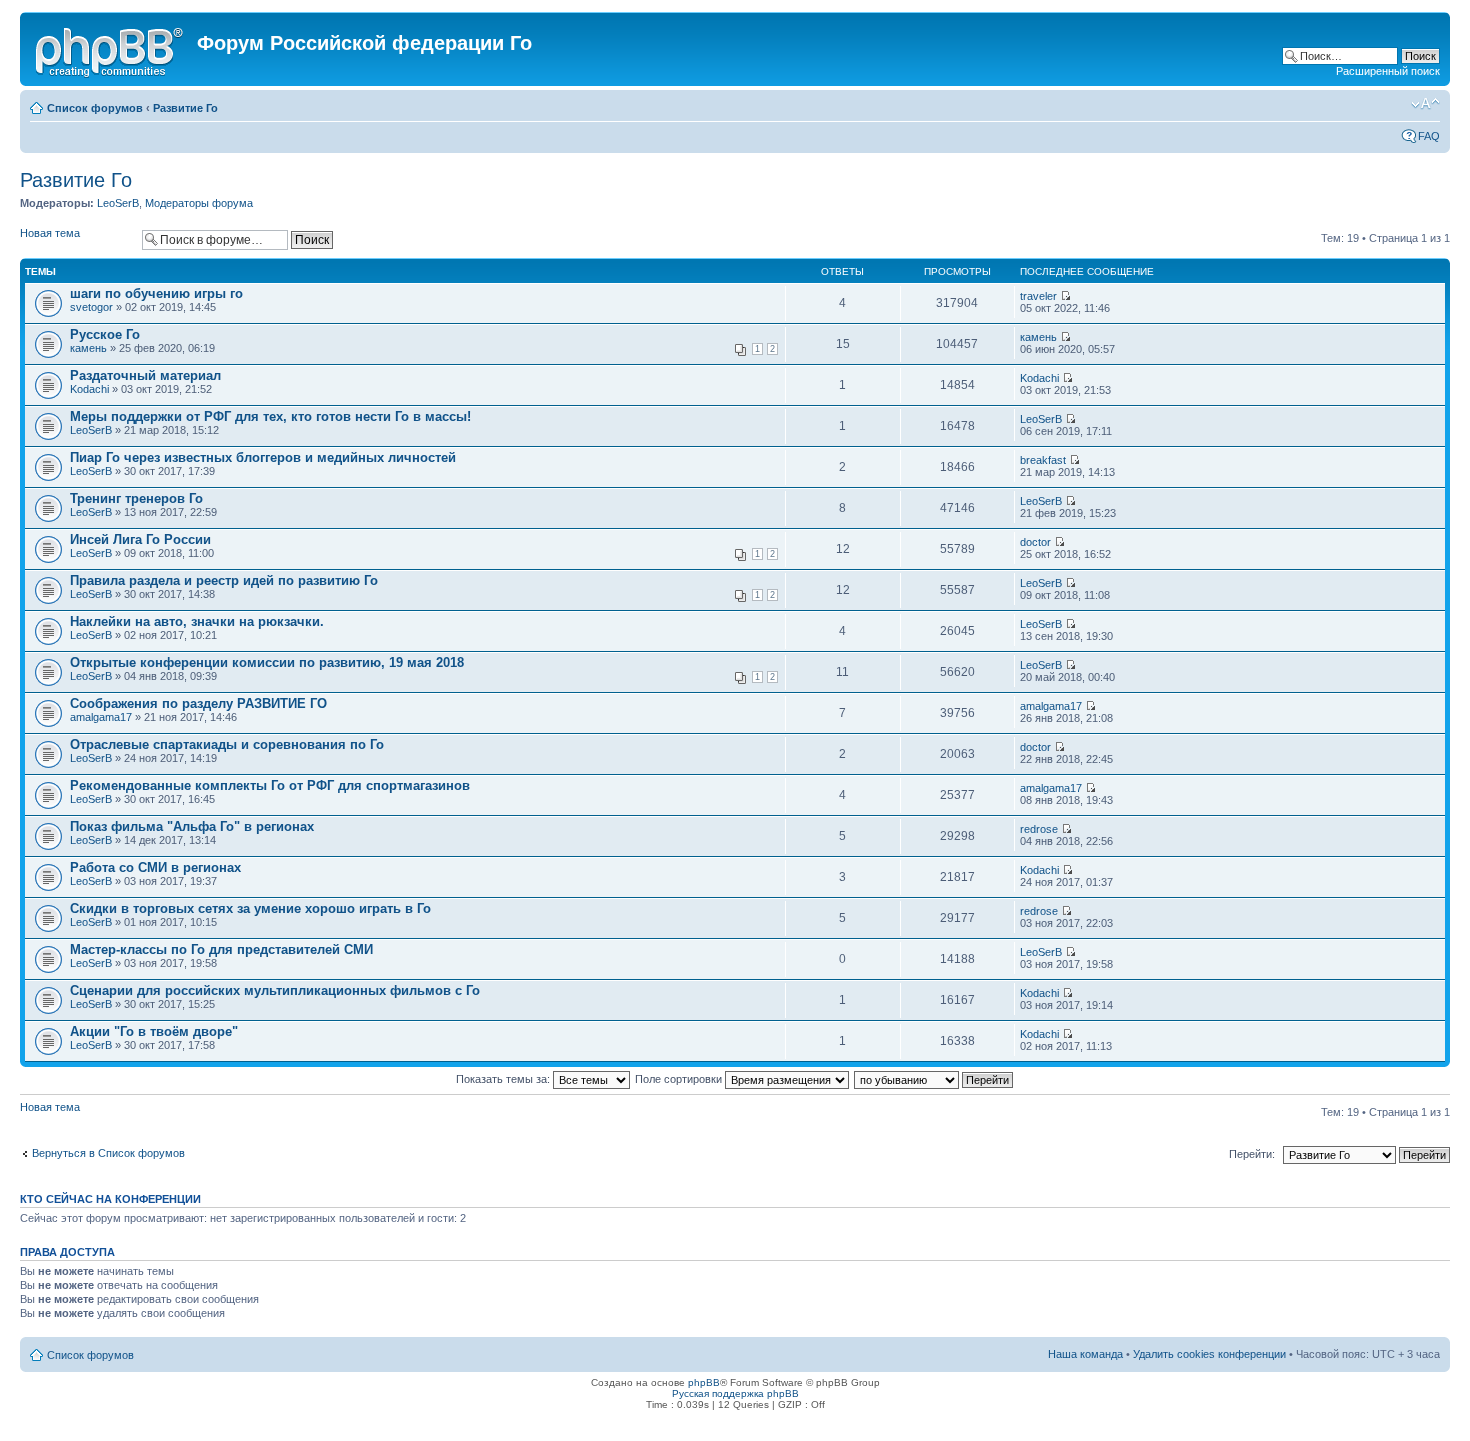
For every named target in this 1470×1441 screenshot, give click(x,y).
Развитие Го (185, 108)
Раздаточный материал (145, 375)
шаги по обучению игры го (156, 293)
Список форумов (95, 108)
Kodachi (89, 389)
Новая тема (50, 233)
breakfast (1043, 460)
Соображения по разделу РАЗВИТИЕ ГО (198, 703)
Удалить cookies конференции (1209, 1354)
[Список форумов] (111, 49)
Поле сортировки (680, 1079)
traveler (1038, 296)
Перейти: (1252, 1154)
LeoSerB (118, 203)
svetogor (91, 307)
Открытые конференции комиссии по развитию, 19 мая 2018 (267, 662)
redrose (1039, 829)
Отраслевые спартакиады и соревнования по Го (227, 744)
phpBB (704, 1382)
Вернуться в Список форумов (108, 1153)
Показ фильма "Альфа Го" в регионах (192, 826)
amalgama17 (101, 717)
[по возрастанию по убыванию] (934, 1079)
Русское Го (105, 334)
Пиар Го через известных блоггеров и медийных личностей (263, 457)
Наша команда (1085, 1354)
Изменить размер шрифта (1425, 104)
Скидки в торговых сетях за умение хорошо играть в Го (250, 908)
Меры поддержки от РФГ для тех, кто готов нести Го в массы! (270, 416)
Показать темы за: (504, 1079)
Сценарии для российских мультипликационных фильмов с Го (275, 990)
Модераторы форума (199, 203)
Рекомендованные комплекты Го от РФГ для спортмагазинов (270, 785)
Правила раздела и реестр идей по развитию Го (224, 580)
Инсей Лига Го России (140, 539)
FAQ (1429, 136)
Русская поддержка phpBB (735, 1393)
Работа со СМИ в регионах (155, 867)
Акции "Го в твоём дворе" (154, 1031)
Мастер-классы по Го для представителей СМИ (221, 949)
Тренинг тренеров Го (136, 498)
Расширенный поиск (1388, 71)
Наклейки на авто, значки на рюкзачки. (197, 621)
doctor (1035, 542)
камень (88, 348)
